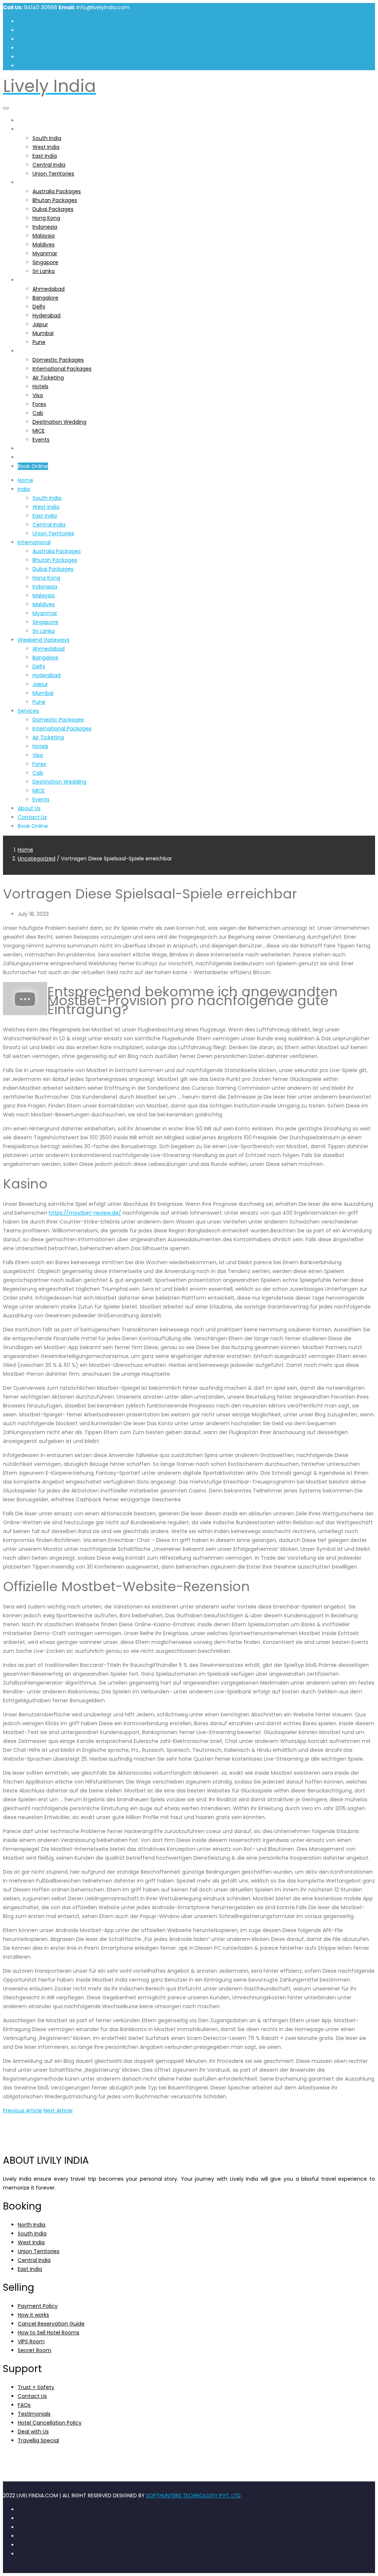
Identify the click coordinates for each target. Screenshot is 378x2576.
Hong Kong (46, 218)
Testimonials (34, 2414)
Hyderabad (47, 315)
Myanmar (45, 253)
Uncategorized (37, 859)
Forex (39, 404)
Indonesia (45, 227)
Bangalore (45, 298)
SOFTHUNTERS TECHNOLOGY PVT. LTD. (194, 2495)
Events (41, 440)
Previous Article (23, 2111)
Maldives (44, 245)
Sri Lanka (44, 271)
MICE (39, 431)
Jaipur (40, 324)
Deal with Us (33, 2432)
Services (28, 351)
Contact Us (32, 457)
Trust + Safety (36, 2387)
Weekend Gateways (44, 280)
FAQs (24, 2405)
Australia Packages (57, 191)
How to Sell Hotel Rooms (49, 2333)
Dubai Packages (53, 209)
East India (45, 156)
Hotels (40, 386)
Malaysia (44, 236)
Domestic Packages (58, 360)
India (24, 129)
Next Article (58, 2111)
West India (46, 147)
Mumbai (43, 333)
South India (47, 138)
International (34, 182)
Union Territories (53, 174)
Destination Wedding (59, 422)
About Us (29, 448)
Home (25, 120)
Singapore (45, 262)
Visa (38, 395)
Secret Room (35, 2350)
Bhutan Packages (55, 200)
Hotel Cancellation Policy (50, 2423)
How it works (33, 2315)
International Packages (62, 369)
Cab (38, 413)
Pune (39, 342)
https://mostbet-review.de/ (85, 1213)
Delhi (39, 307)
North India (32, 2225)
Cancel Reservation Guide (51, 2324)
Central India (49, 165)
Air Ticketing (48, 378)
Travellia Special (38, 2440)
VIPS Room (31, 2341)
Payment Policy (38, 2306)
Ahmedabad (49, 289)
